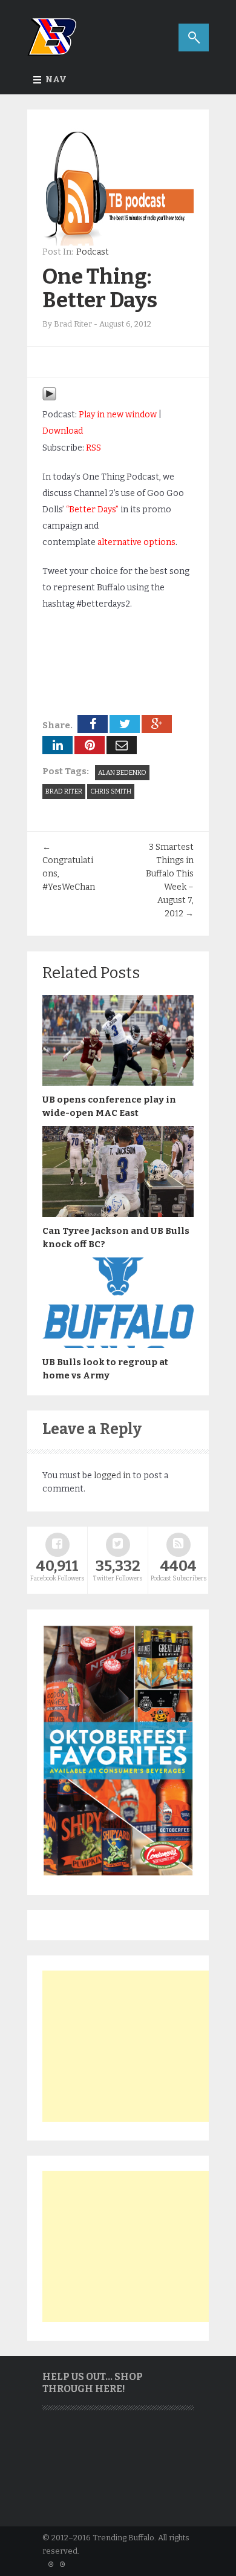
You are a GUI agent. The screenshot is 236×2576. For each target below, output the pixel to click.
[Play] (49, 398)
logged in (112, 1475)
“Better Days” (92, 510)
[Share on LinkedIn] (57, 745)
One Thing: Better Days (100, 288)
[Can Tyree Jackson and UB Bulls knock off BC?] (118, 1214)
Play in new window (118, 415)
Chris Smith (111, 791)
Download (63, 431)
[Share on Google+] (157, 724)
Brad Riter (64, 791)
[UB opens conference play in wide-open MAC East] (118, 1083)
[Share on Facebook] (93, 724)
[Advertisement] (133, 2046)
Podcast (93, 252)
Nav (56, 80)
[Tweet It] (125, 724)
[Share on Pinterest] (90, 745)
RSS (93, 448)
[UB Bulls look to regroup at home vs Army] (118, 1345)
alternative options (136, 542)
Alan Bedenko (122, 773)
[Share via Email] (122, 745)
